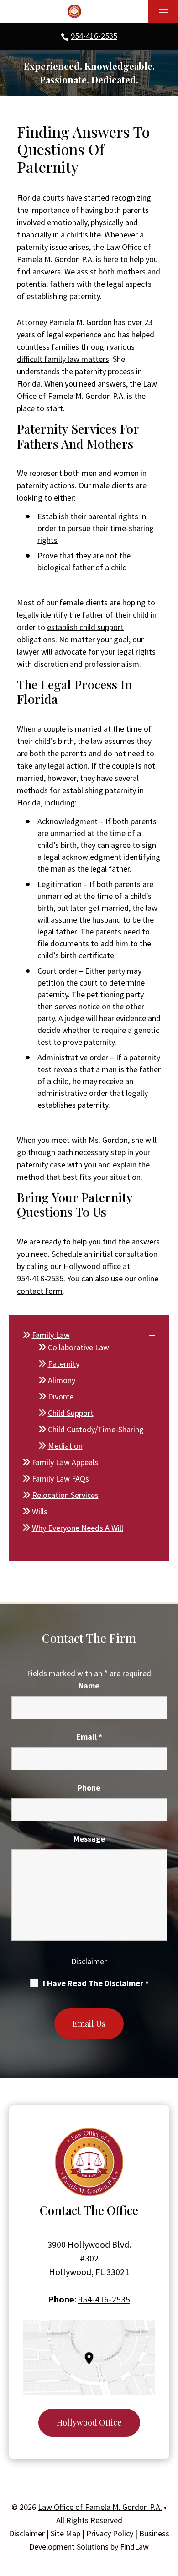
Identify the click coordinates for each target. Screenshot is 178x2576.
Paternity (64, 1364)
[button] (163, 12)
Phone (89, 1788)
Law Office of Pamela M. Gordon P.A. (100, 2507)
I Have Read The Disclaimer (96, 1983)
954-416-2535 (94, 36)
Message (89, 1839)
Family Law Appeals (65, 1462)
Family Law (51, 1335)
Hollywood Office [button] (89, 2422)
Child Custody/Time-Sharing (96, 1429)
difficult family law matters (63, 359)
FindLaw (134, 2547)
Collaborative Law (79, 1347)
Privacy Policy (110, 2533)
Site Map (65, 2533)
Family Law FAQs (60, 1479)
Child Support (71, 1413)
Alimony (62, 1380)
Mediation (65, 1446)
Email (89, 1737)
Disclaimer (89, 1961)
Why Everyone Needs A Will (78, 1528)
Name (89, 1685)
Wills (40, 1511)
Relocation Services (65, 1495)
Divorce (61, 1396)
